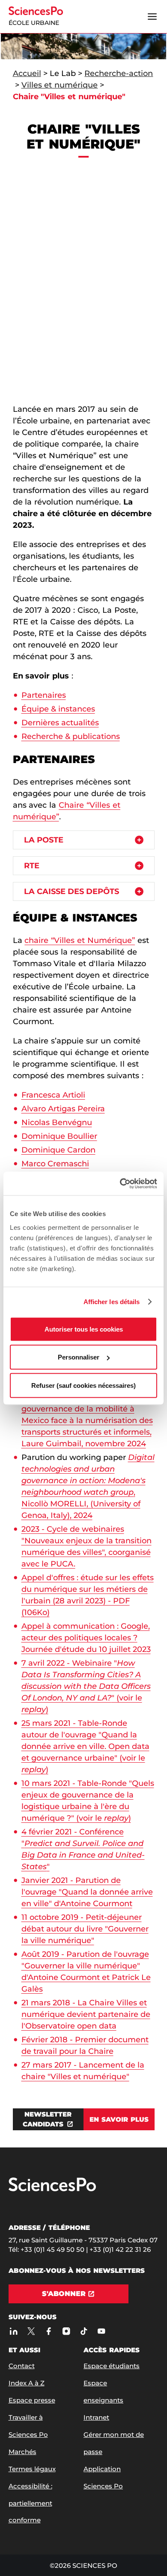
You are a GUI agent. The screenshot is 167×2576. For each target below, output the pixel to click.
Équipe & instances (58, 709)
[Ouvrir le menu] (152, 17)
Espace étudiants (112, 2366)
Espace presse (32, 2400)
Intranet (96, 2417)
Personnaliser (79, 1357)
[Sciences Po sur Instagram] (67, 2331)
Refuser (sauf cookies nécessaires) (83, 1385)
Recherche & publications (71, 736)
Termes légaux (32, 2469)
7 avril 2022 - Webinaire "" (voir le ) (86, 1686)
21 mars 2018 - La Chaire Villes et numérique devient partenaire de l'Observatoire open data (86, 2014)
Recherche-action (119, 73)
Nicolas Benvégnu (57, 1122)
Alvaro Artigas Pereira (63, 1109)
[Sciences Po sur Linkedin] (14, 2331)
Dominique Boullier (59, 1136)
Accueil (27, 73)
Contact (22, 2366)
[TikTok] (84, 2331)
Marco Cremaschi (55, 1164)
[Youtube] (102, 2331)
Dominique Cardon (58, 1150)
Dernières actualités (60, 723)
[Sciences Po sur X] (31, 2331)
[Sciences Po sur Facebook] (49, 2331)
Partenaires (44, 695)
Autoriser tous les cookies (84, 1329)
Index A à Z (27, 2383)
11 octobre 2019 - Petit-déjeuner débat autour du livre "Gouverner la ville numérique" (85, 1929)
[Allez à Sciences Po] (52, 2189)
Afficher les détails (112, 1302)
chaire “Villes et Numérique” (80, 940)
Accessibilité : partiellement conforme (30, 2503)
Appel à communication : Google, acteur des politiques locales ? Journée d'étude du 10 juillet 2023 (86, 1638)
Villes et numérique (60, 85)
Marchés (22, 2452)
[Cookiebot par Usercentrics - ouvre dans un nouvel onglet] (120, 1183)
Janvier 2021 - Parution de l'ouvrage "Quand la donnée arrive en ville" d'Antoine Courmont (87, 1892)
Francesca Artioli (53, 1095)
